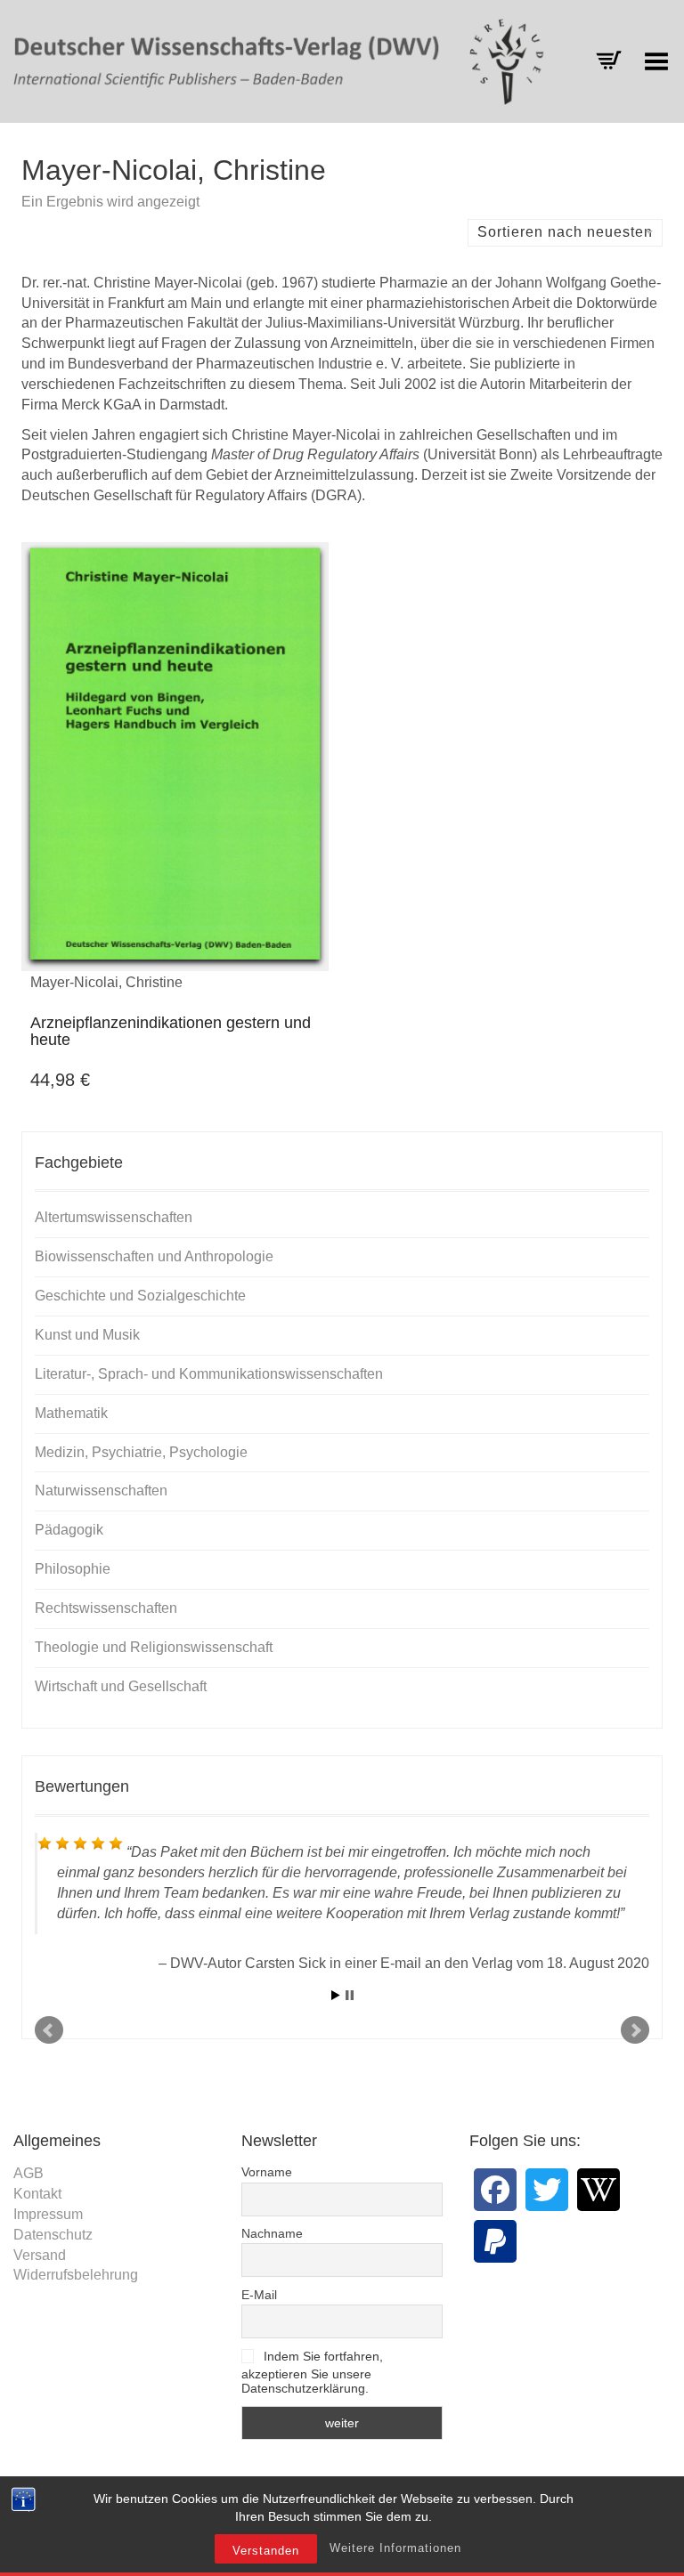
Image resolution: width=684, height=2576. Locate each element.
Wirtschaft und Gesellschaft (121, 1686)
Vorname (267, 2172)
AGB (28, 2173)
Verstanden (266, 2551)
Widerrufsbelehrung (76, 2275)
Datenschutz (53, 2235)
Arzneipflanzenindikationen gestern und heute (171, 1032)
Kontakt (37, 2194)
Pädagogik (69, 1530)
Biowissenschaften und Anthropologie (154, 1256)
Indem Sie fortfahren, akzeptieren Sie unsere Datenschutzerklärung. (312, 2373)
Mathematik (71, 1413)
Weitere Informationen (395, 2548)
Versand (40, 2255)
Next (635, 2030)
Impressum (48, 2214)
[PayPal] (495, 2241)
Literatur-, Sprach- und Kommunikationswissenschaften (209, 1374)
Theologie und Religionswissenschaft (154, 1647)
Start (336, 1995)
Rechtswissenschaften (106, 1608)
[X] (547, 2190)
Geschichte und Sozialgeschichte (140, 1296)
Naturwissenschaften (101, 1491)
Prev (49, 2030)
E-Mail (259, 2295)
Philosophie (73, 1569)
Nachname (272, 2233)
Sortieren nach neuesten (565, 232)
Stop (350, 1995)
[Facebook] (495, 2190)
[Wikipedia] (598, 2190)
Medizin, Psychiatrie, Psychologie (141, 1452)
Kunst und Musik (87, 1335)
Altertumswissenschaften (114, 1217)
